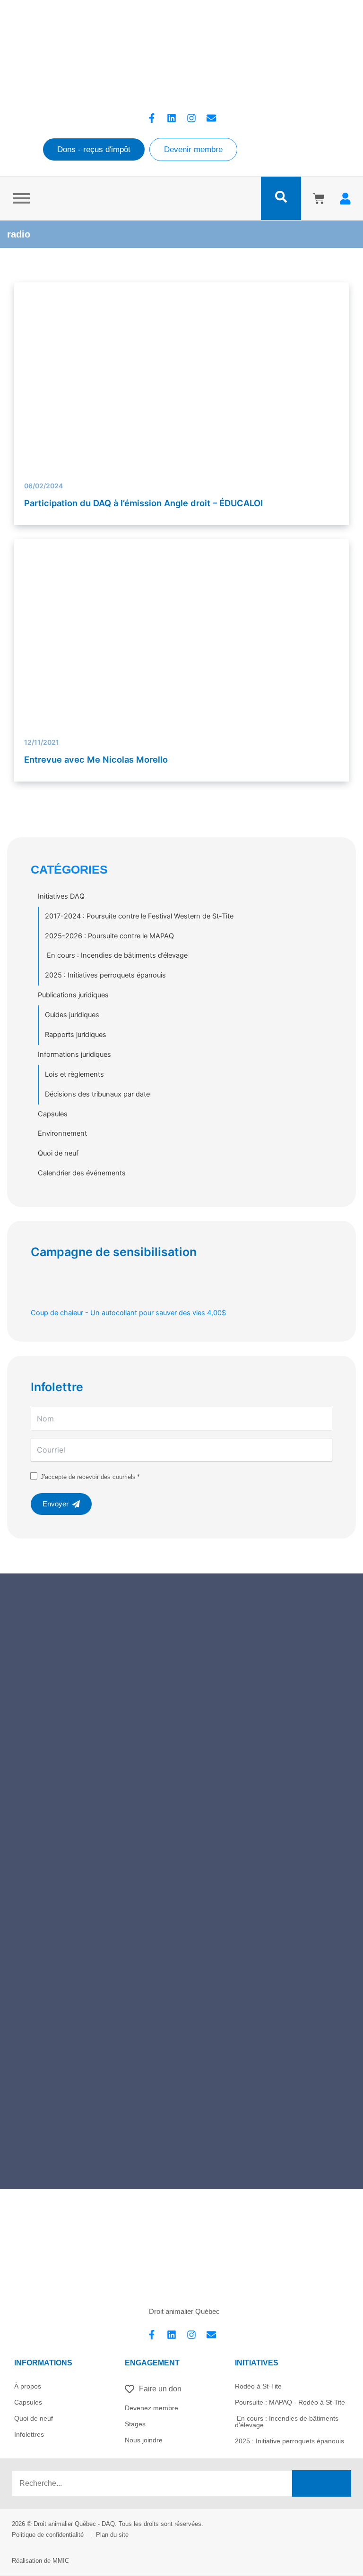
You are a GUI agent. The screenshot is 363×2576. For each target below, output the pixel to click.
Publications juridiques (73, 995)
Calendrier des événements (82, 1173)
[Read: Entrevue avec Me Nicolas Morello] (182, 679)
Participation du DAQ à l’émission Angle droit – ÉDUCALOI (143, 503)
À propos (28, 2386)
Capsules (53, 1114)
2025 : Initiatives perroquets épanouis (105, 975)
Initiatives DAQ (61, 896)
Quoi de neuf (58, 1153)
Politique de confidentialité (48, 2535)
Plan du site (112, 2535)
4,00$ (128, 1313)
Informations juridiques (74, 1054)
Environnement (62, 1133)
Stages (135, 2424)
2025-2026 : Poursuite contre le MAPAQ (109, 936)
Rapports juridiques (76, 1035)
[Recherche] (322, 2483)
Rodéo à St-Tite (258, 2386)
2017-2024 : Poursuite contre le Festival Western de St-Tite (139, 916)
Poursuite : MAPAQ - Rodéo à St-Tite (290, 2402)
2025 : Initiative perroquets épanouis (290, 2441)
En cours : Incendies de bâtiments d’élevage (116, 955)
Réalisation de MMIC (40, 2561)
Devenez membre (151, 2408)
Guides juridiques (72, 1015)
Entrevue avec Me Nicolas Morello (96, 759)
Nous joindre (144, 2440)
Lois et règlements (74, 1074)
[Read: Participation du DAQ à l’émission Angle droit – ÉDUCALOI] (182, 377)
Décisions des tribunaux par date (97, 1094)
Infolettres (29, 2434)
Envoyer (56, 1504)
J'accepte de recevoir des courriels (88, 1477)
